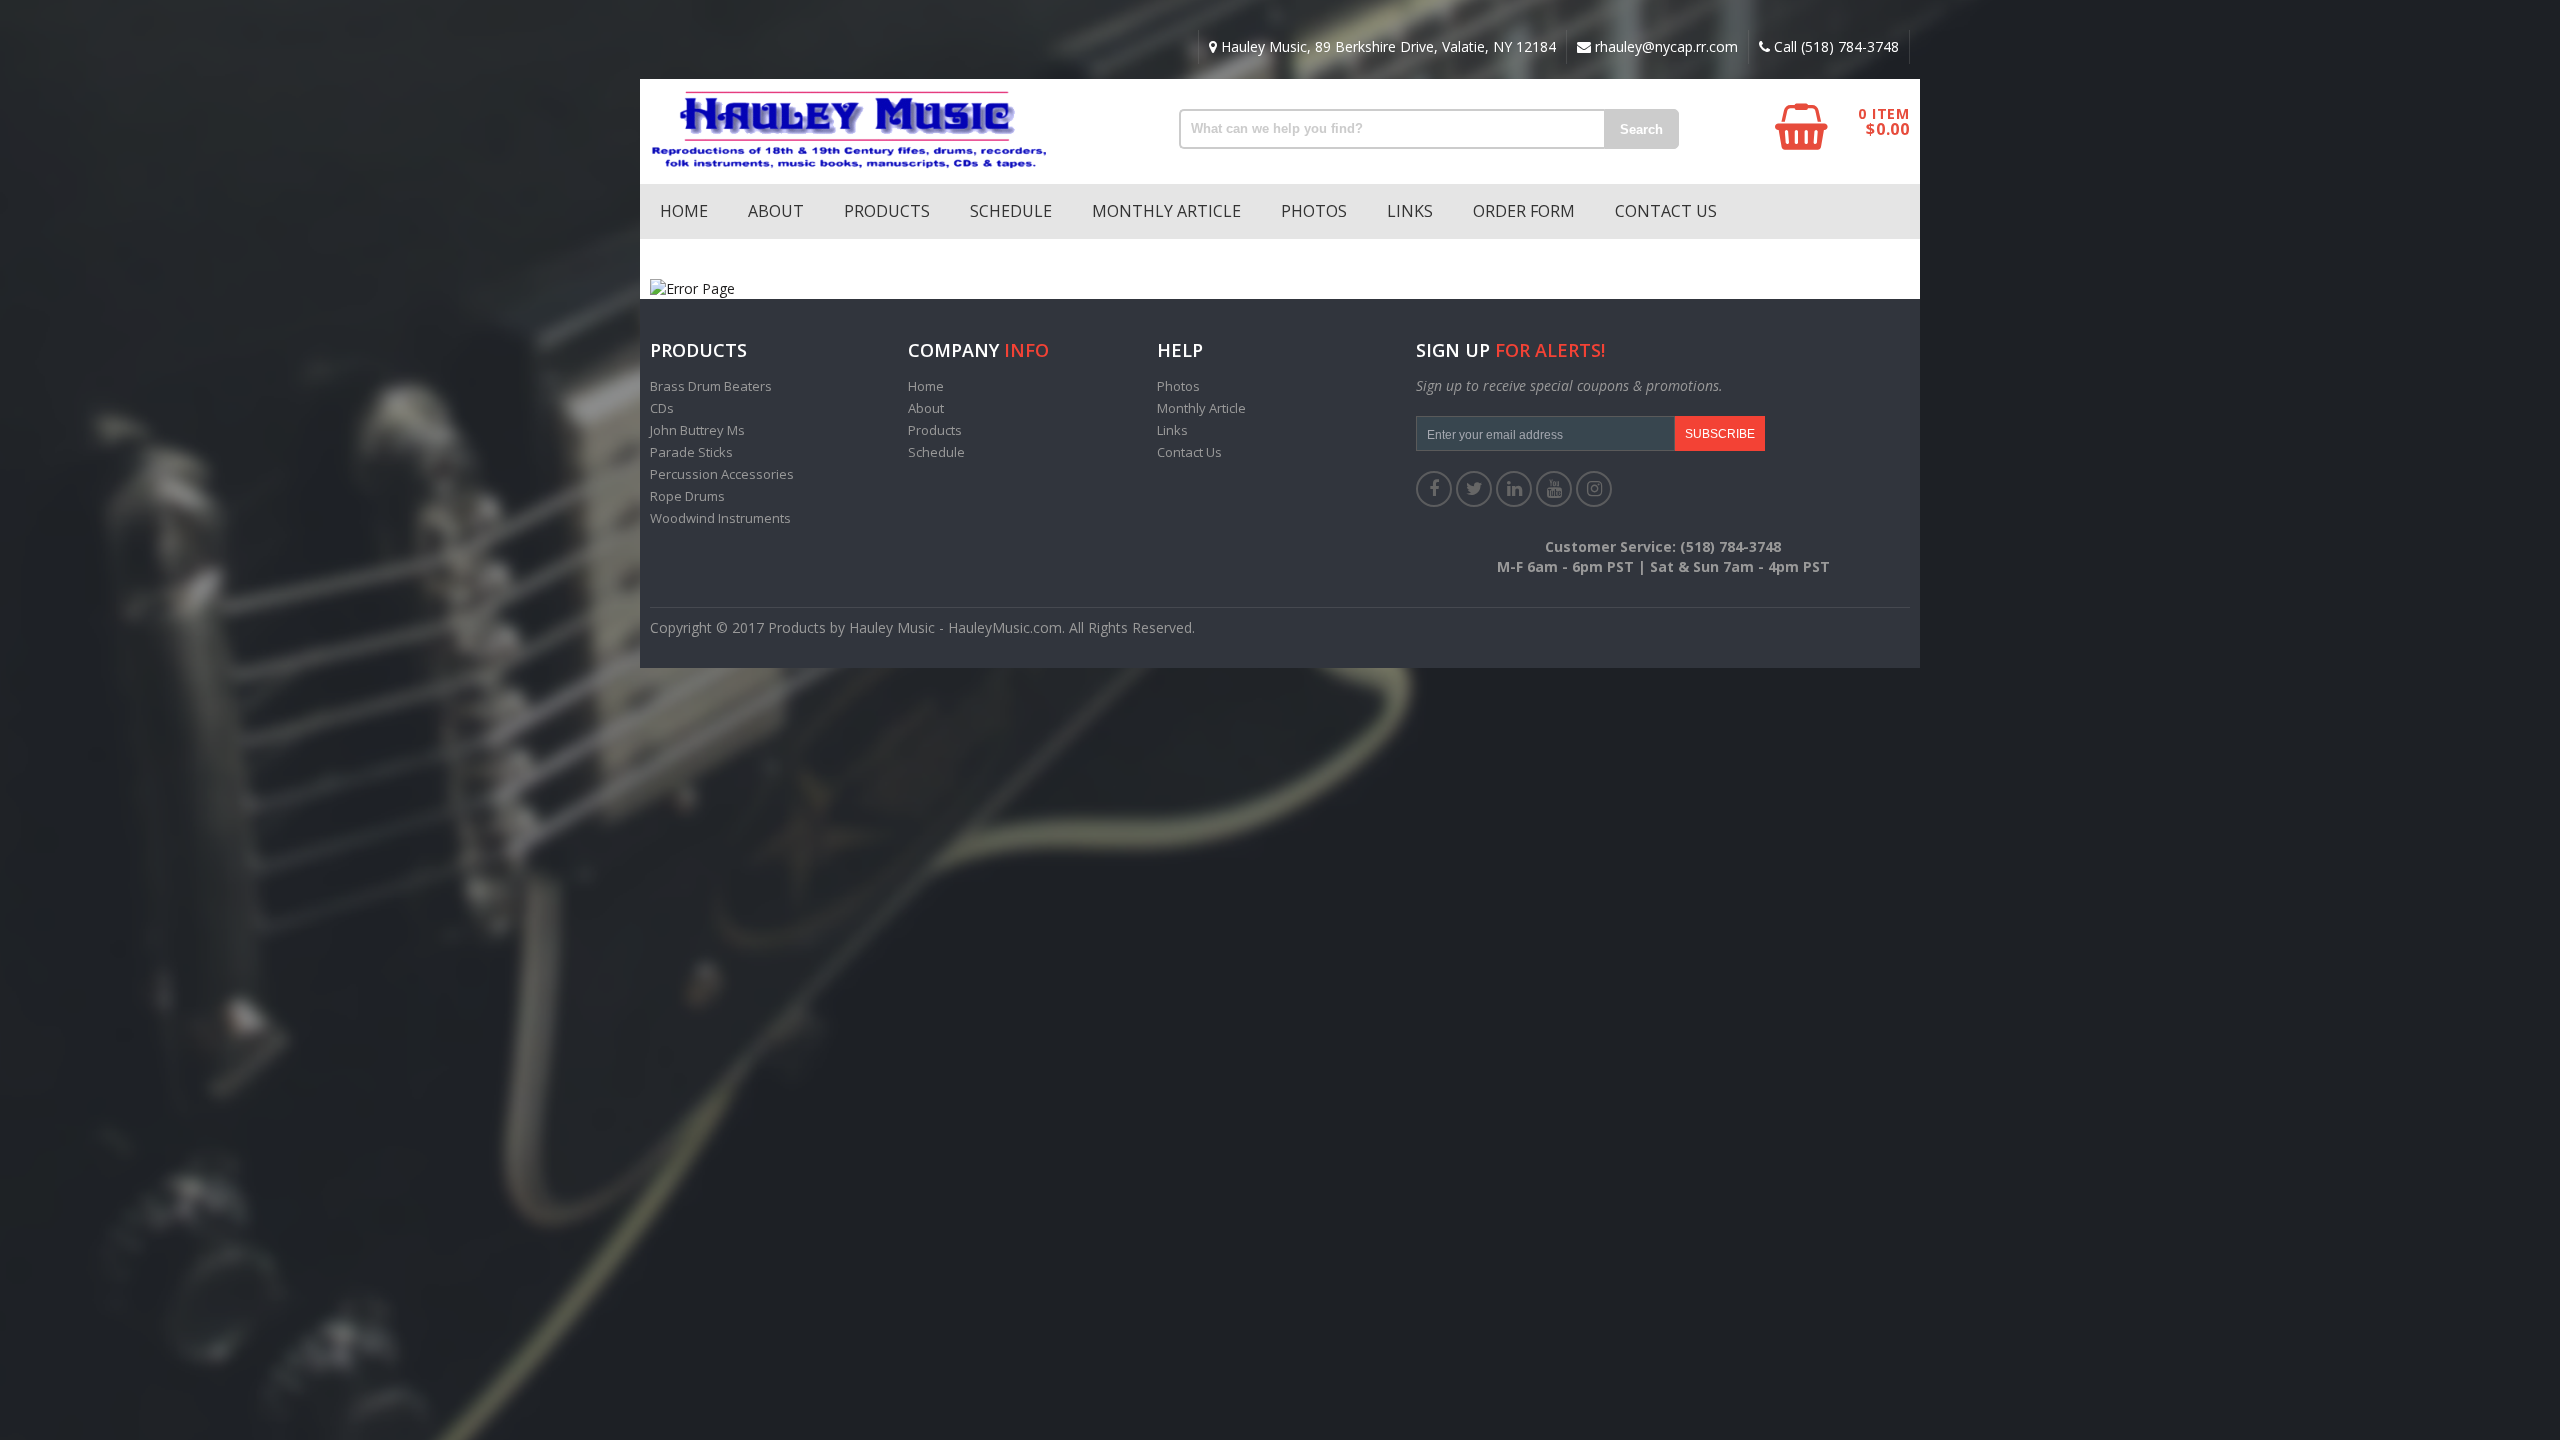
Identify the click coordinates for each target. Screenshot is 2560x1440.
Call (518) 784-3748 (1834, 46)
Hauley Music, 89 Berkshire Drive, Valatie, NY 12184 (1386, 46)
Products (887, 211)
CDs (662, 408)
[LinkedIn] (1514, 489)
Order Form (1524, 211)
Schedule (1011, 211)
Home (684, 211)
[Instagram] (1594, 489)
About (776, 211)
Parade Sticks (691, 452)
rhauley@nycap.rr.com (1664, 46)
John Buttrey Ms (697, 430)
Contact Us (1666, 211)
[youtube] (1554, 489)
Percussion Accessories (722, 474)
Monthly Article (1166, 211)
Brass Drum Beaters (711, 386)
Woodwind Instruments (720, 518)
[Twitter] (1474, 489)
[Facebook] (1434, 489)
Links (1410, 211)
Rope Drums (687, 496)
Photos (1314, 211)
